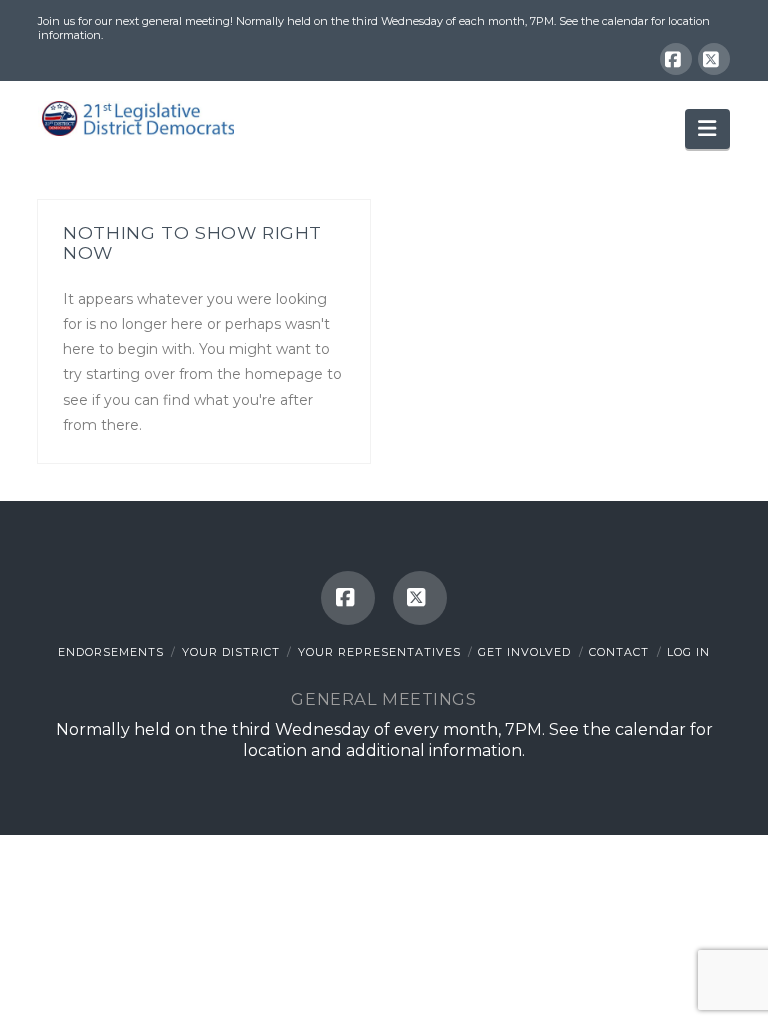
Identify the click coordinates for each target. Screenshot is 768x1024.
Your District (231, 652)
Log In (688, 652)
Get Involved (524, 652)
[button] (707, 129)
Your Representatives (379, 652)
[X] (714, 59)
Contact (619, 652)
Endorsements (111, 652)
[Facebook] (676, 59)
